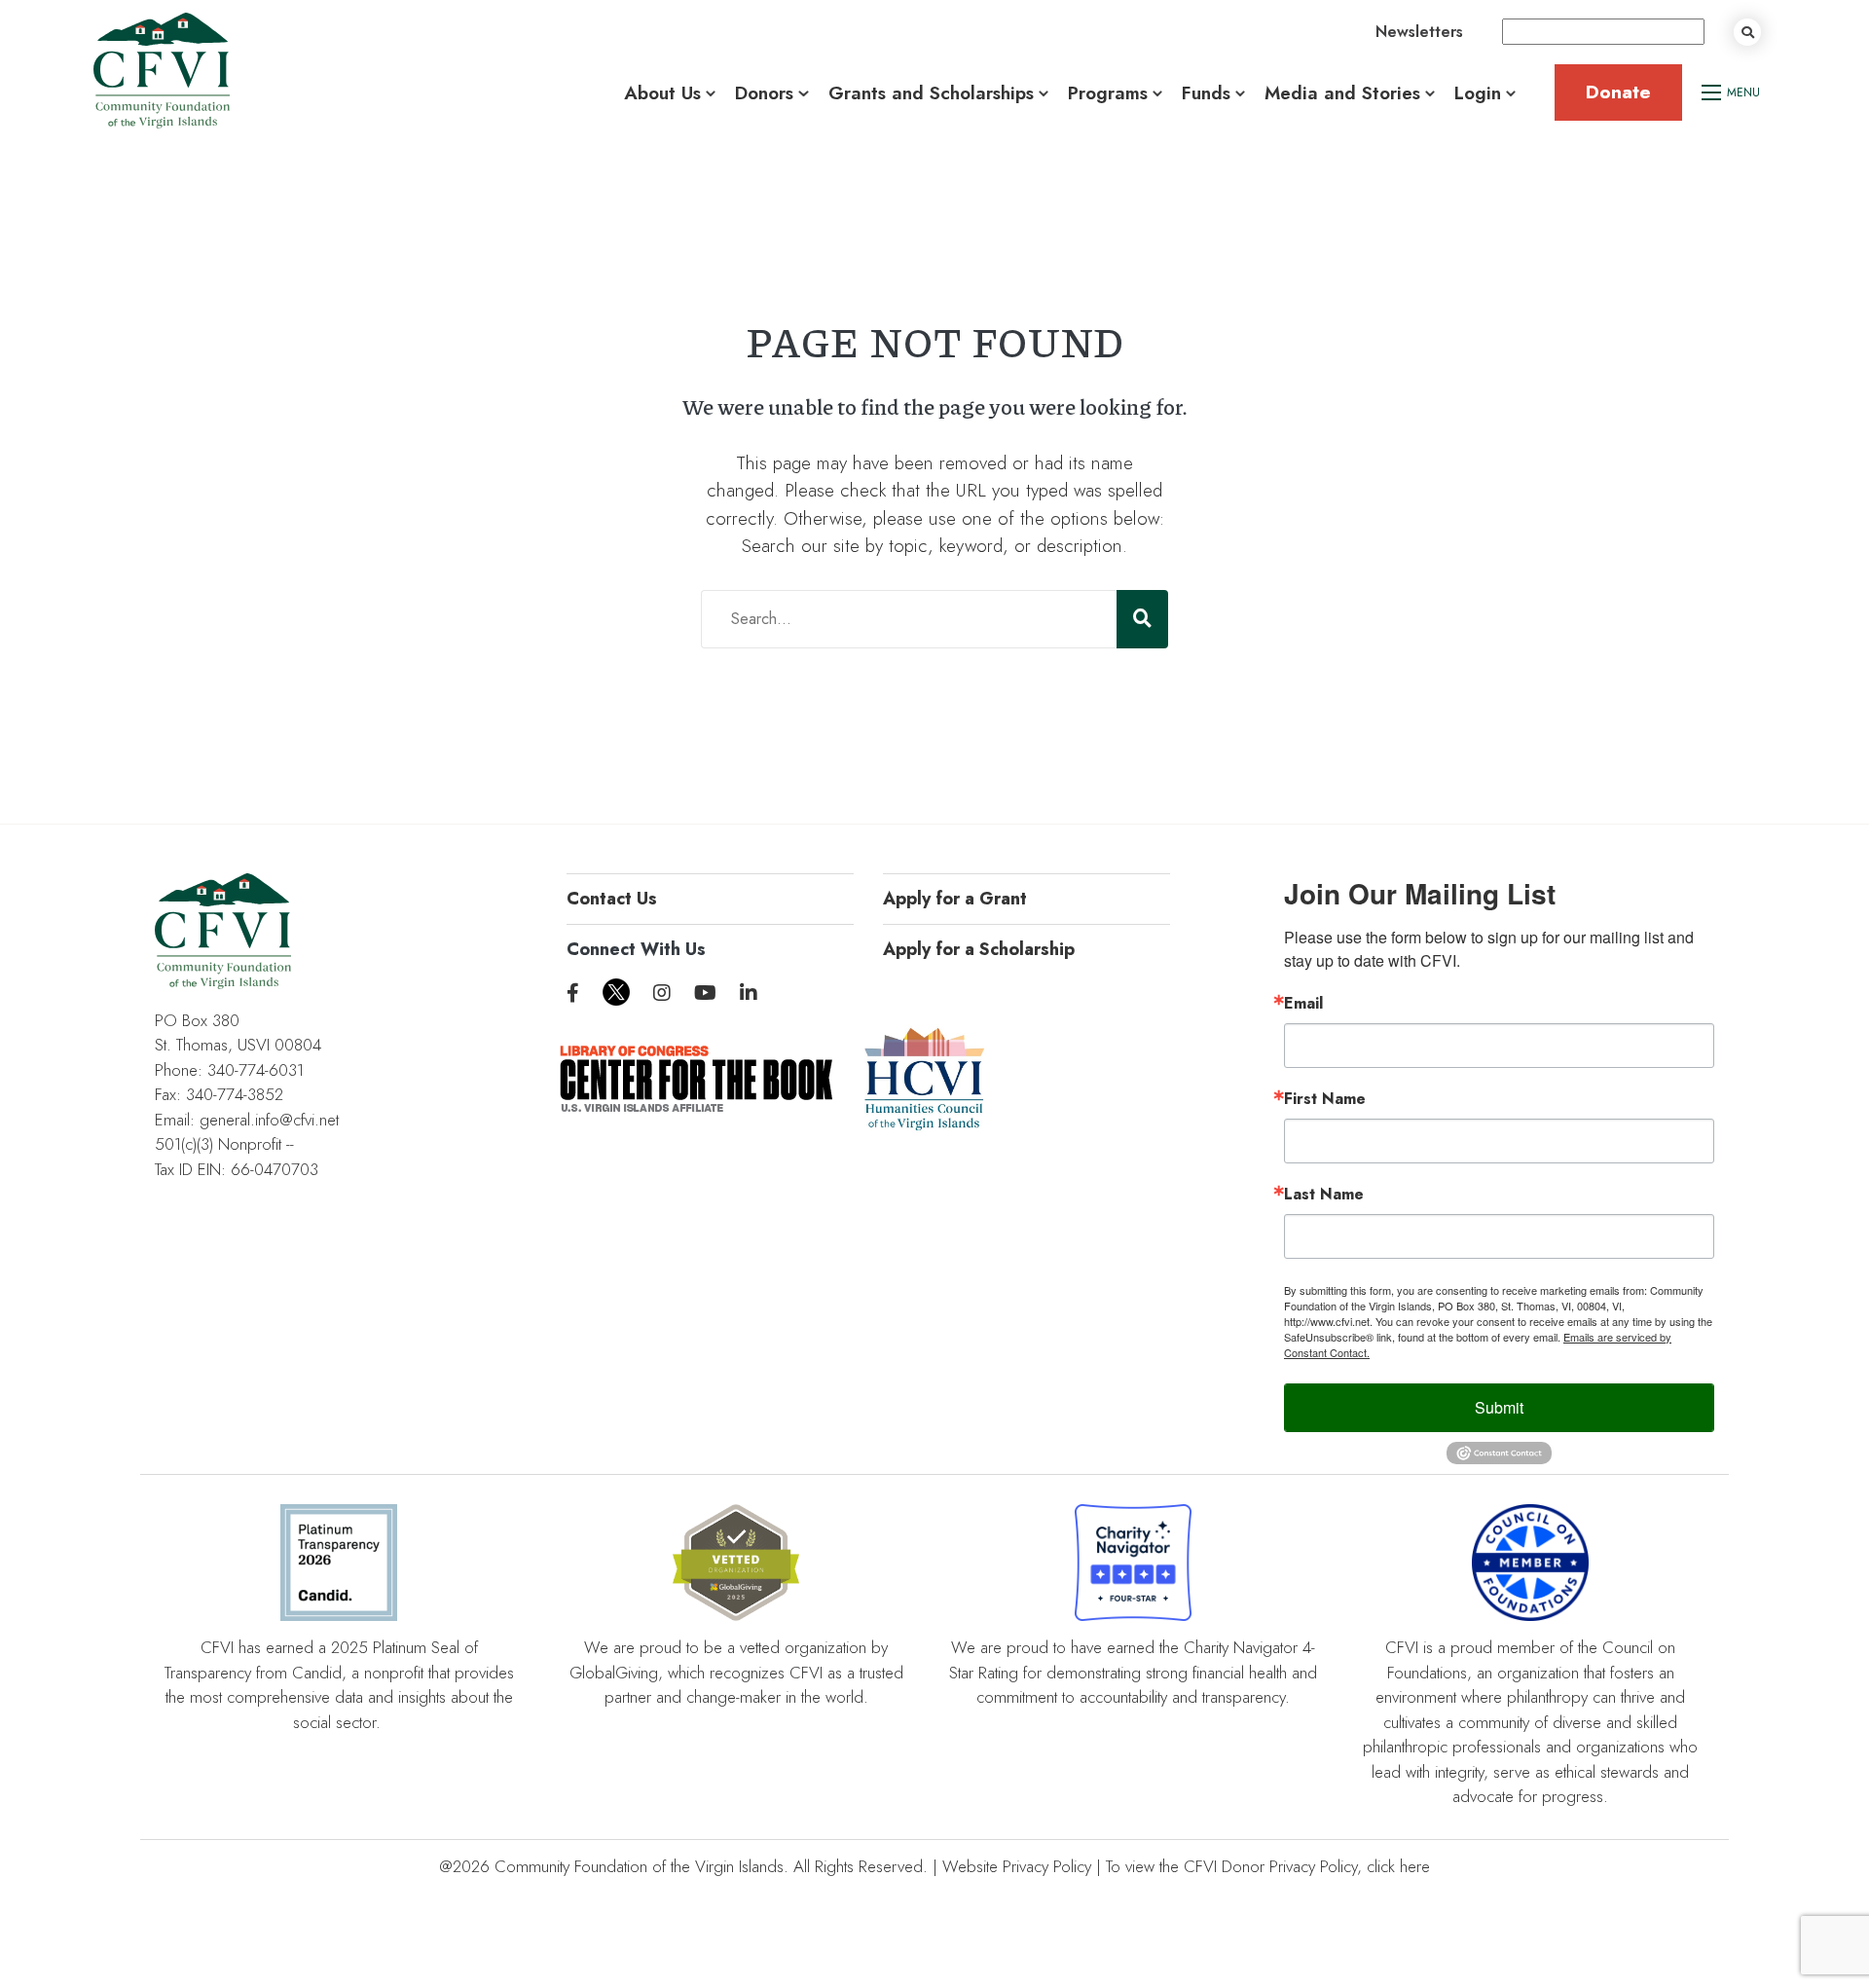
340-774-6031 (256, 1070)
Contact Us (612, 899)
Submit (1499, 1407)
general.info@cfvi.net (269, 1120)
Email (1303, 1004)
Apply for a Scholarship (979, 949)
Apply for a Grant (955, 899)
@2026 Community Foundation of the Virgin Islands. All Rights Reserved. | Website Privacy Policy (765, 1866)
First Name (1325, 1099)
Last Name (1324, 1195)
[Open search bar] (1747, 32)
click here (1398, 1866)
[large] (573, 994)
